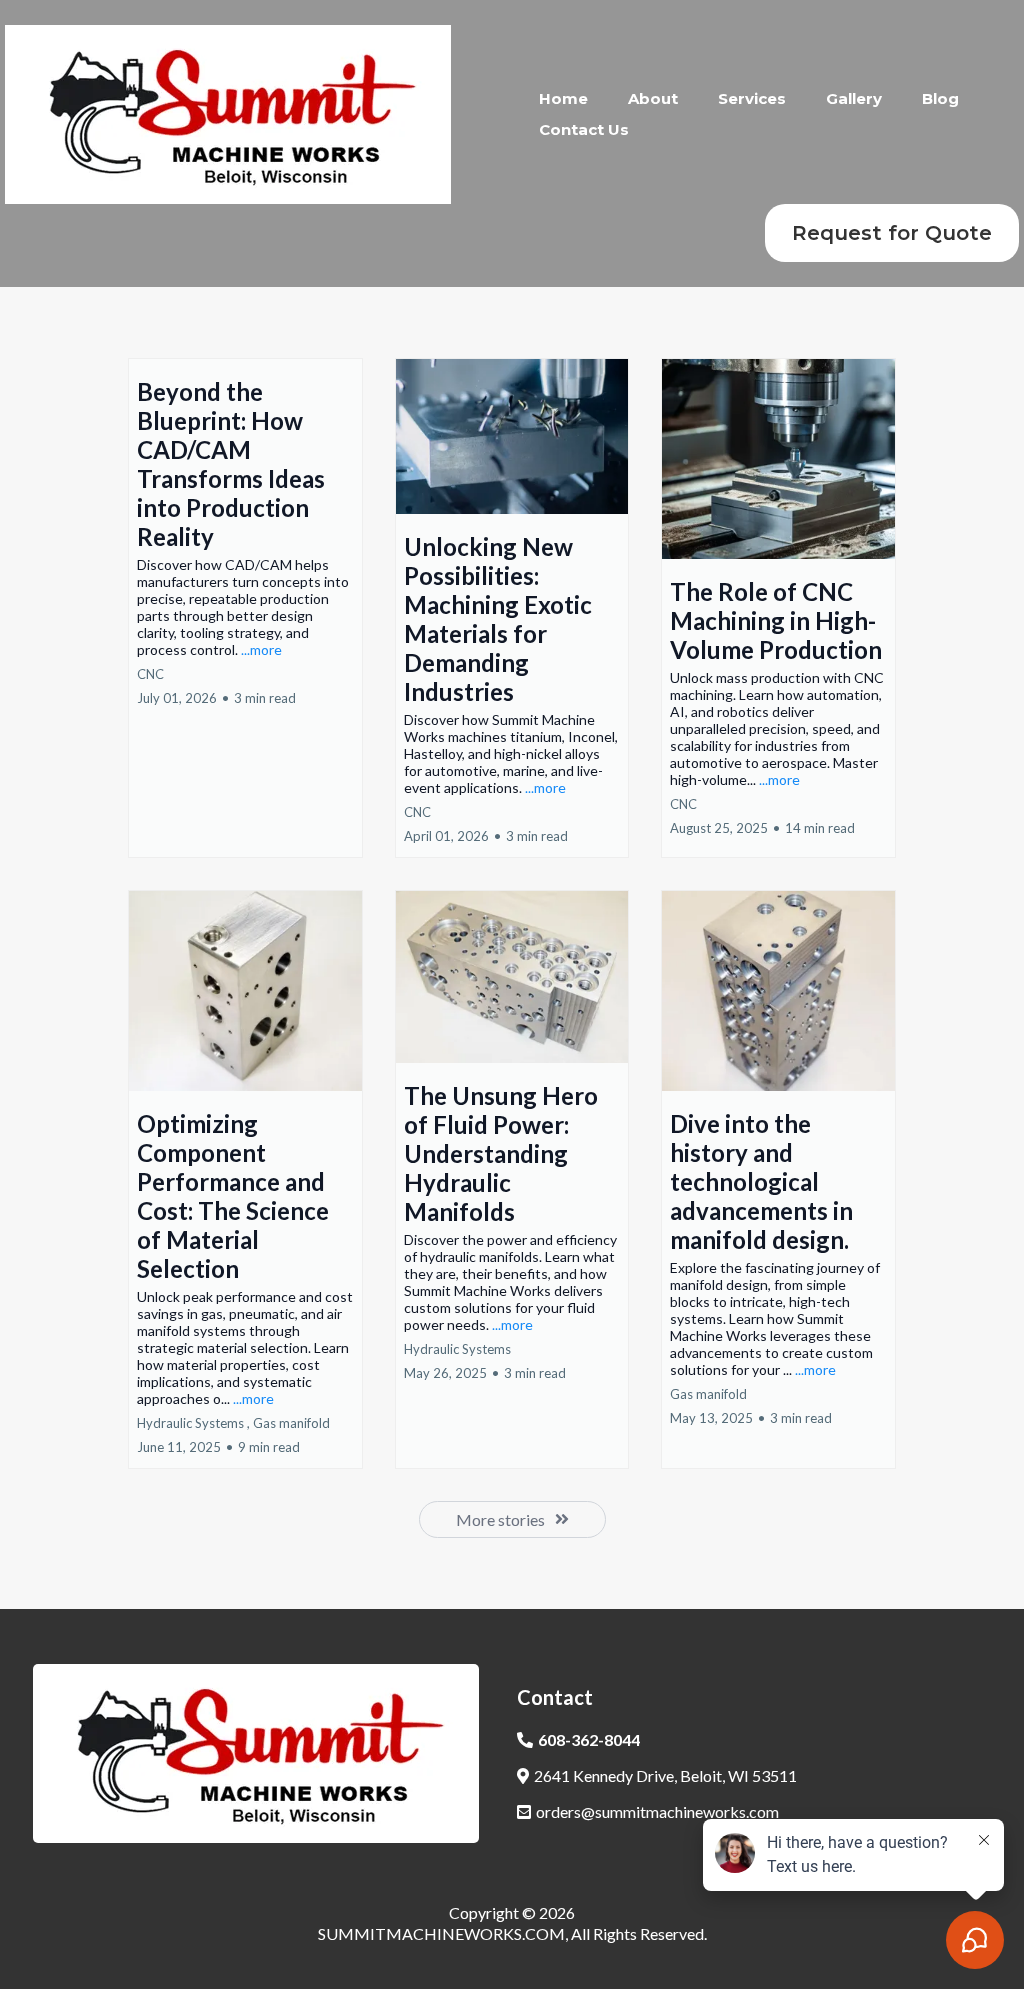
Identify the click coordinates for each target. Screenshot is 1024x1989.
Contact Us (584, 129)
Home (563, 98)
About (653, 98)
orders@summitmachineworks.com (657, 1811)
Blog (940, 98)
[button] (245, 608)
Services (752, 98)
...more (261, 649)
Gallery (854, 98)
